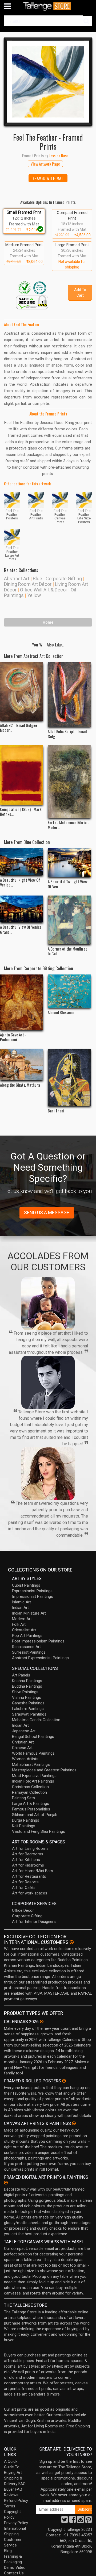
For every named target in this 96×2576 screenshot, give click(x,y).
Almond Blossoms (61, 1012)
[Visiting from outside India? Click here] (72, 1942)
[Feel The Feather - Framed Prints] (48, 82)
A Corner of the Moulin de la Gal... (68, 951)
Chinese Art (22, 1748)
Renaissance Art (26, 1647)
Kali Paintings (24, 1826)
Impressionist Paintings (33, 1596)
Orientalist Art (24, 1630)
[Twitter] (65, 2521)
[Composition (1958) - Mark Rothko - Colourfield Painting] (22, 775)
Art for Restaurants (29, 1876)
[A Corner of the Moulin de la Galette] (69, 920)
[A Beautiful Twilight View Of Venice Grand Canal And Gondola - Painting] (69, 863)
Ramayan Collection (29, 1792)
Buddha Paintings (27, 1686)
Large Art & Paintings (31, 1804)
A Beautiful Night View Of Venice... (20, 882)
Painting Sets (23, 1798)
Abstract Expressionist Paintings (40, 1658)
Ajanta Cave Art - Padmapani (13, 1037)
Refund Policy (16, 2501)
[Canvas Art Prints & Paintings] (74, 2123)
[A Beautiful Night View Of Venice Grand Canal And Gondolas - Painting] (22, 862)
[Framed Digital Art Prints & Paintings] (6, 2183)
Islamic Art (21, 1602)
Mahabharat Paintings (31, 1764)
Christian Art (23, 1742)
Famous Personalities (31, 1809)
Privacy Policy (16, 2523)
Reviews (11, 2495)
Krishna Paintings (27, 1681)
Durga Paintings (26, 1820)
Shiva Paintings (25, 1692)
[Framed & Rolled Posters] (64, 2081)
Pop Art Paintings (27, 1636)
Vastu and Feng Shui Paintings (39, 1831)
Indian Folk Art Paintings (33, 1781)
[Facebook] (73, 2521)
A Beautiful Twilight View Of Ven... (68, 884)
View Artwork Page (45, 164)
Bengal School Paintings (33, 1737)
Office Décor (23, 1910)
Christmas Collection (30, 1787)
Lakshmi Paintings (28, 1709)
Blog (8, 2551)
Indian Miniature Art (29, 1613)
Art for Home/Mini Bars (33, 1871)
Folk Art (19, 1624)
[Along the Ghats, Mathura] (22, 1064)
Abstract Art (17, 579)
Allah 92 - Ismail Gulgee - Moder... (20, 728)
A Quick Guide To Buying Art (13, 2467)
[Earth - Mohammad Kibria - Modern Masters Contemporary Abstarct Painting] (69, 782)
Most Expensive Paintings (34, 1776)
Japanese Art (24, 1731)
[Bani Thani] (69, 1077)
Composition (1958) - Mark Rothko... (21, 812)
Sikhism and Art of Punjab (35, 1815)
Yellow (34, 595)
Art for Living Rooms (30, 1848)
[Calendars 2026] (42, 2022)
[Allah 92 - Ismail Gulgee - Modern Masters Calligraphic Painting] (22, 691)
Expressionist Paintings (32, 1591)
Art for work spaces (30, 1893)
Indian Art (20, 1608)
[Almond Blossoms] (69, 991)
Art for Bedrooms (28, 1854)
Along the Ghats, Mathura (20, 1085)
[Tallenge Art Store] (48, 6)
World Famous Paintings (33, 1753)
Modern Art (22, 1619)
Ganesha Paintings (28, 1703)
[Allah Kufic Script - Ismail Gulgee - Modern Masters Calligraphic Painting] (69, 694)
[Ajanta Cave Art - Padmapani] (22, 1002)
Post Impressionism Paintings (38, 1641)
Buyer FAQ (13, 2489)
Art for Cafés (24, 1888)
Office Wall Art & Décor (44, 590)
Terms (10, 2506)
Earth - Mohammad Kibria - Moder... (68, 825)
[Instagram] (81, 2521)
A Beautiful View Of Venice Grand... (21, 929)
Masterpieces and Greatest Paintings (44, 1770)
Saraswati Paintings (29, 1714)
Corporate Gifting (64, 579)
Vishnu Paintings (27, 1697)
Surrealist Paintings (29, 1652)
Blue (37, 579)
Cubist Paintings (26, 1585)
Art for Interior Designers (34, 1922)
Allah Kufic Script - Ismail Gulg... (67, 734)
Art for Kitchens (26, 1860)
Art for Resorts (25, 1882)
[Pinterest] (89, 2521)
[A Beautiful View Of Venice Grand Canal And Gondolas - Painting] (22, 909)
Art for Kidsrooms (28, 1865)
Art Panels (21, 1675)
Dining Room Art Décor (28, 584)
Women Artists (25, 1759)
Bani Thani (56, 1111)
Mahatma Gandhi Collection (36, 1720)
